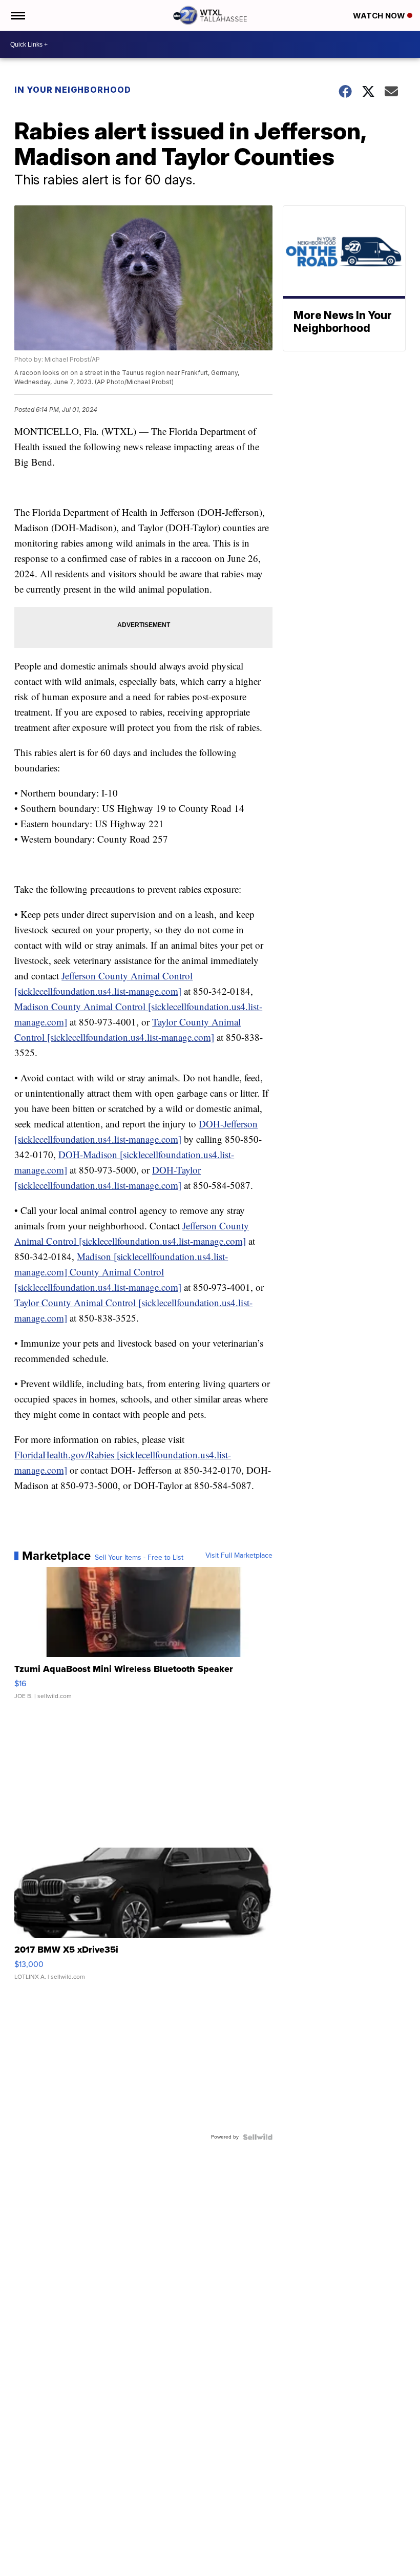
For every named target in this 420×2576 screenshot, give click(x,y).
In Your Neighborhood (73, 90)
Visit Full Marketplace (239, 1556)
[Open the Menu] (17, 15)
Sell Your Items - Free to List (139, 1558)
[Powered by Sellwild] (258, 2137)
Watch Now (380, 16)
